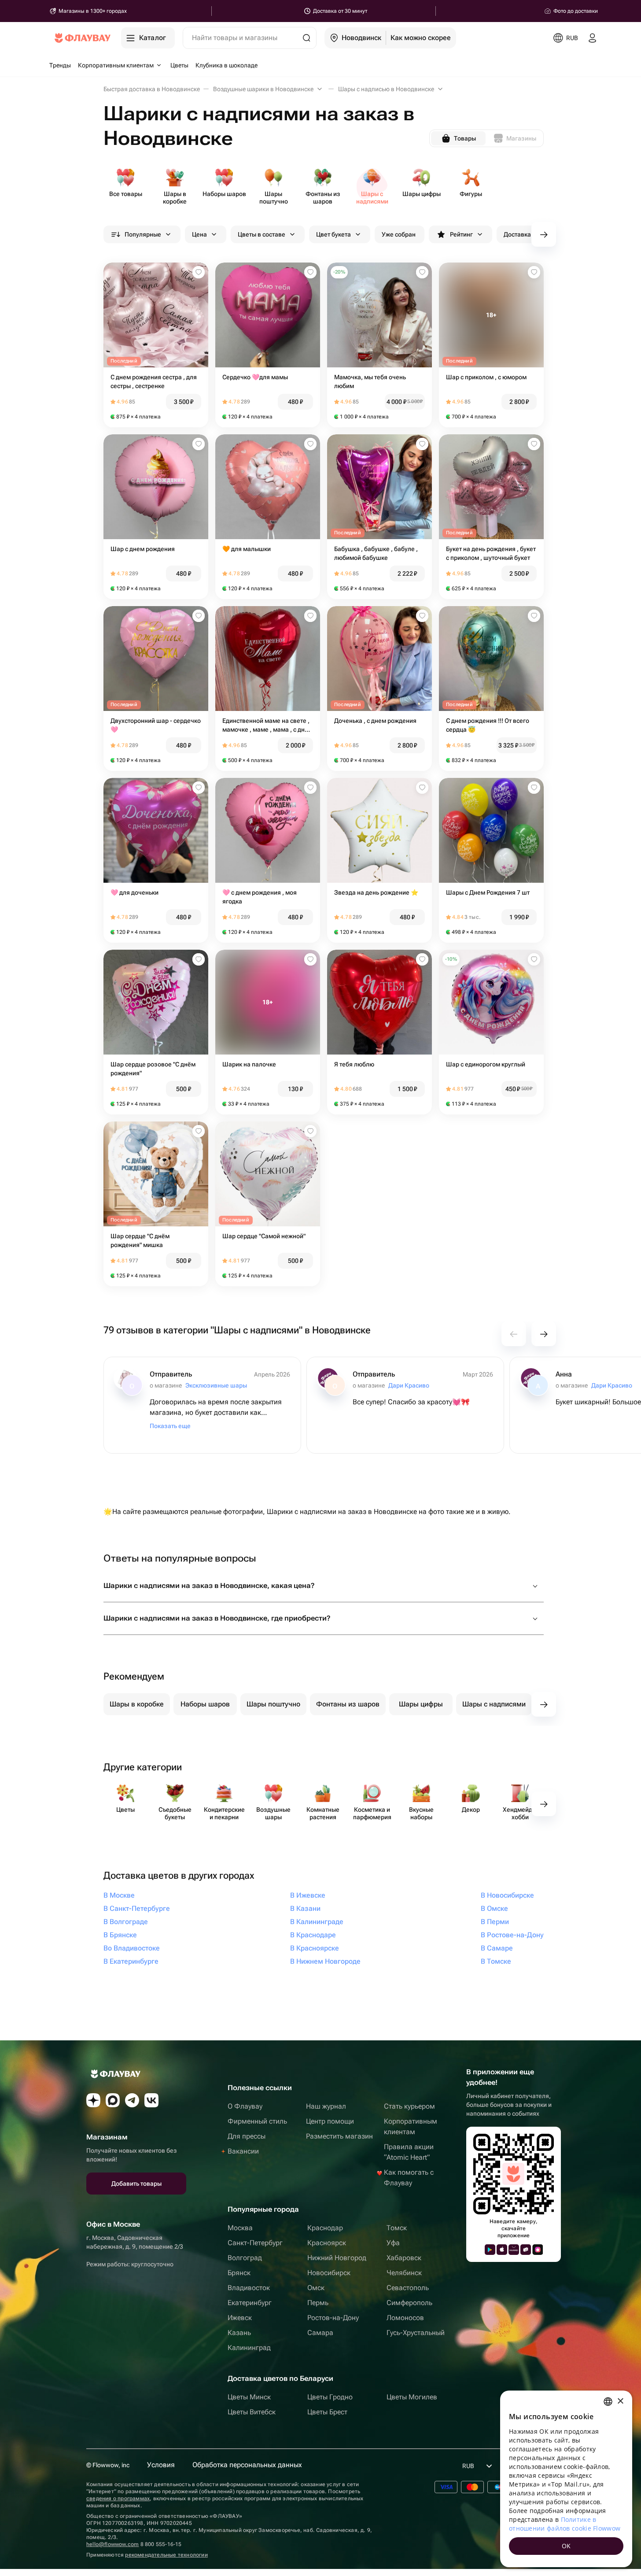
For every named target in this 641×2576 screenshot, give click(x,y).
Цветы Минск (249, 2397)
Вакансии (243, 2151)
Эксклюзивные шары (216, 1385)
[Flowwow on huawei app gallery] (514, 2250)
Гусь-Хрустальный (416, 2333)
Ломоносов (405, 2318)
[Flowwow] (83, 38)
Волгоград (245, 2258)
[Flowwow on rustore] (526, 2250)
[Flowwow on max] (113, 2100)
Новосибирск (329, 2273)
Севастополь (408, 2288)
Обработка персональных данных (247, 2465)
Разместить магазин (339, 2136)
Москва (240, 2228)
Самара (320, 2333)
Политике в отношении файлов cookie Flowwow (565, 2524)
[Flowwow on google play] (490, 2250)
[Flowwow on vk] (151, 2100)
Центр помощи (330, 2121)
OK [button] (566, 2546)
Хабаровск (404, 2258)
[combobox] (608, 2402)
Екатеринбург (250, 2303)
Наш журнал (326, 2106)
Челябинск (404, 2273)
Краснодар (325, 2228)
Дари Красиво (409, 1385)
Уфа (393, 2243)
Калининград (249, 2348)
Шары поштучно (273, 1704)
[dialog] (566, 2479)
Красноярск (327, 2243)
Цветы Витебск (252, 2412)
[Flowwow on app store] (502, 2250)
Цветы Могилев (412, 2397)
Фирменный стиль (257, 2121)
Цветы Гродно (330, 2397)
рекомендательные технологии (166, 2555)
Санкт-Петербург (255, 2243)
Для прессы (247, 2136)
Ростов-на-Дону (333, 2318)
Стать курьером (409, 2106)
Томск (397, 2228)
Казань (239, 2333)
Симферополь (409, 2303)
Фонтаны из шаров (348, 1704)
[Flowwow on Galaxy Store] (538, 2250)
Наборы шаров (205, 1704)
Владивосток (249, 2288)
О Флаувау (245, 2106)
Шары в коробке (137, 1704)
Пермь (318, 2303)
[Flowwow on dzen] (93, 2100)
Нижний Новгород (337, 2258)
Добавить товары (136, 2184)
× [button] (620, 2401)
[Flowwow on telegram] (132, 2100)
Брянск (239, 2273)
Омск (316, 2288)
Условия (161, 2465)
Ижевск (240, 2318)
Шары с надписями (494, 1704)
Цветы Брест (327, 2412)
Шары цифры (421, 1704)
